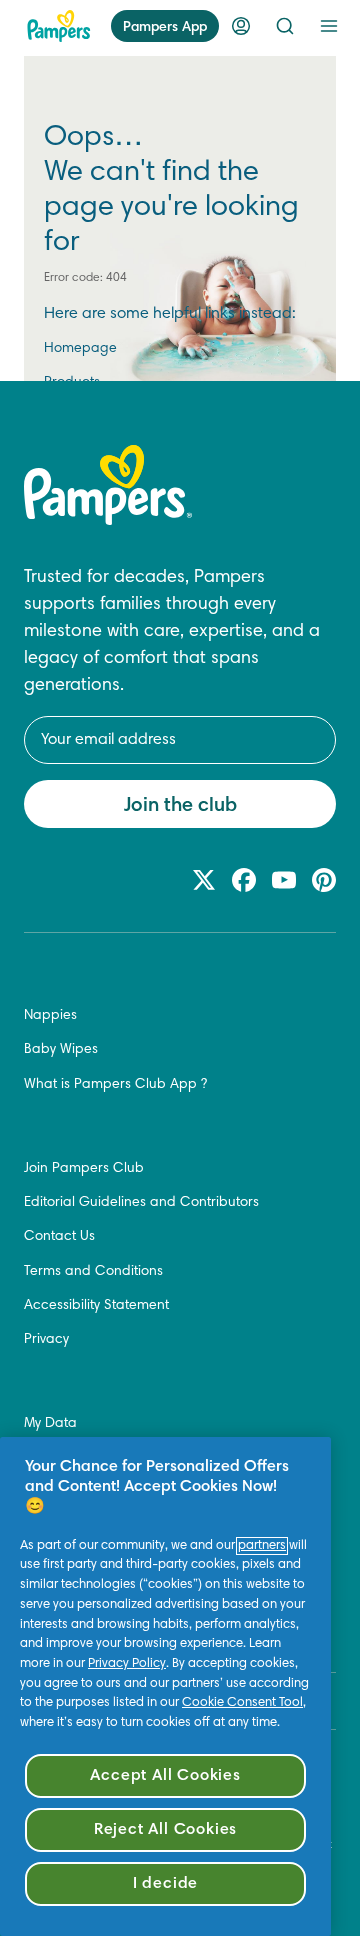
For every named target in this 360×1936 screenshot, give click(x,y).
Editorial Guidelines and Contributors (141, 1203)
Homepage (80, 349)
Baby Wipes (61, 1050)
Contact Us (59, 1237)
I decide (165, 1884)
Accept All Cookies (165, 1776)
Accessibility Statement (96, 1306)
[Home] (59, 26)
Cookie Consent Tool (242, 1703)
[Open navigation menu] (329, 26)
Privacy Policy (127, 1664)
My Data (50, 1424)
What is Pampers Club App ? (115, 1085)
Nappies (50, 1016)
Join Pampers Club (84, 1169)
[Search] (285, 26)
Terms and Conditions (93, 1272)
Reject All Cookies (165, 1830)
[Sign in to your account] (241, 26)
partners (262, 1546)
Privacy (46, 1340)
